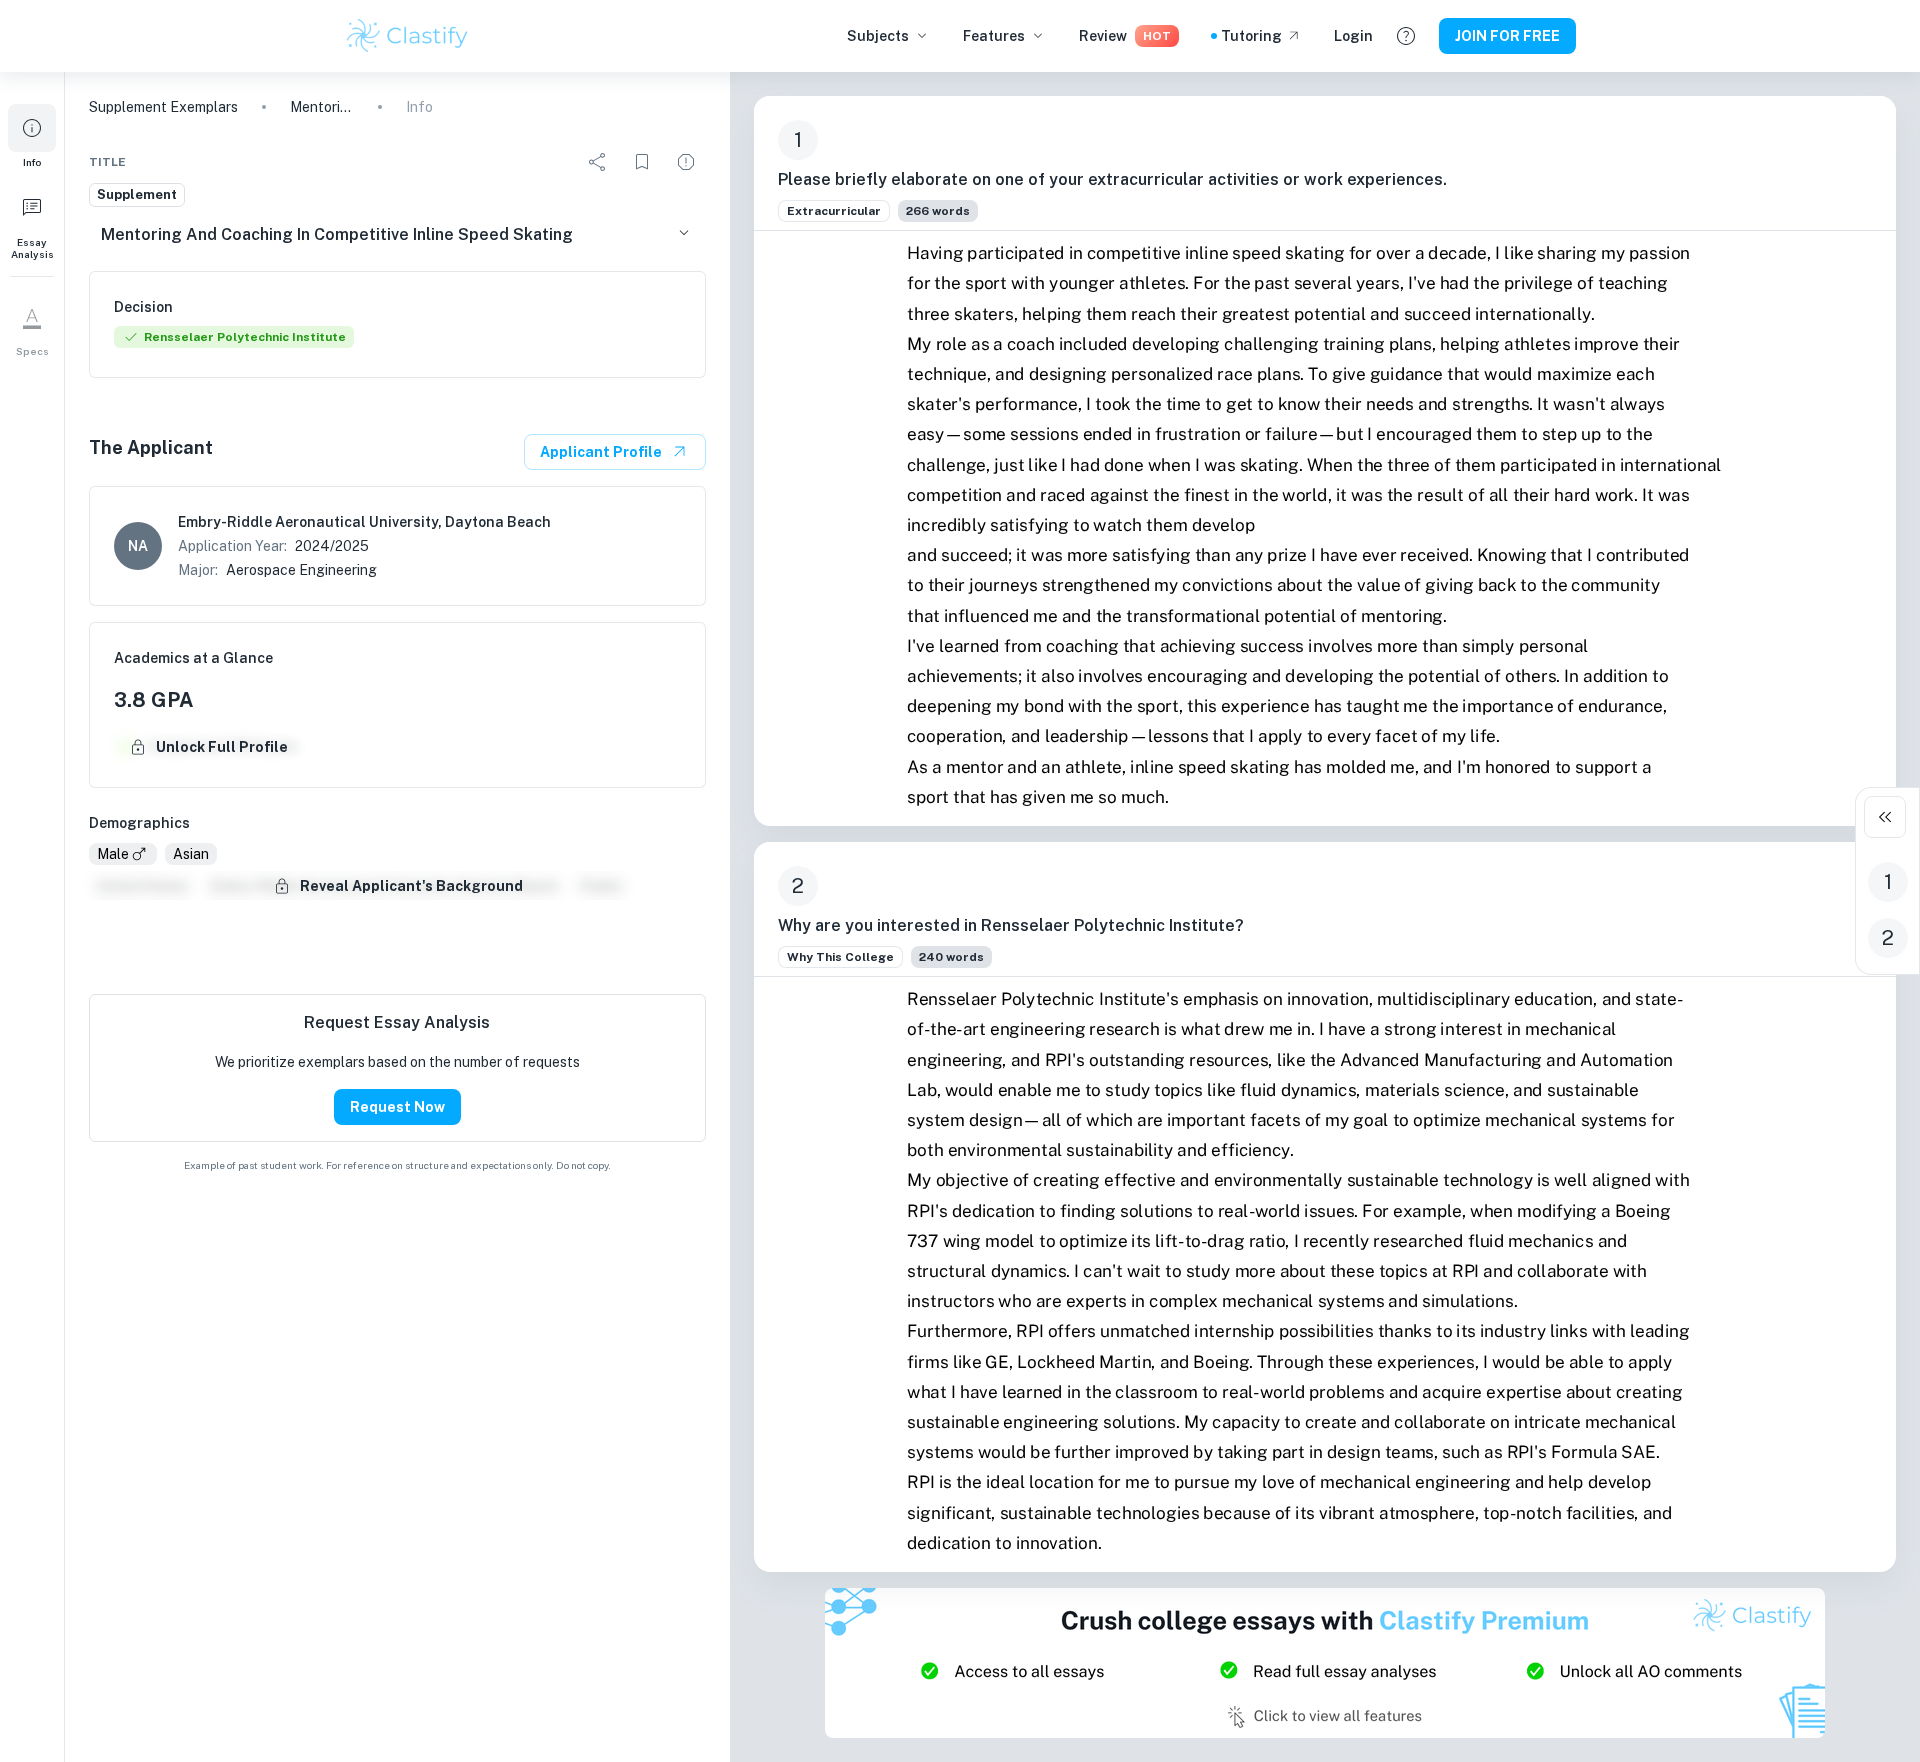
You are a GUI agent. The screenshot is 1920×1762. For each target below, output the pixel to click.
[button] (32, 136)
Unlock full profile (222, 747)
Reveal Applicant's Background (411, 886)
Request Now (397, 1107)
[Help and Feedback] (1406, 36)
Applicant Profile (601, 452)
